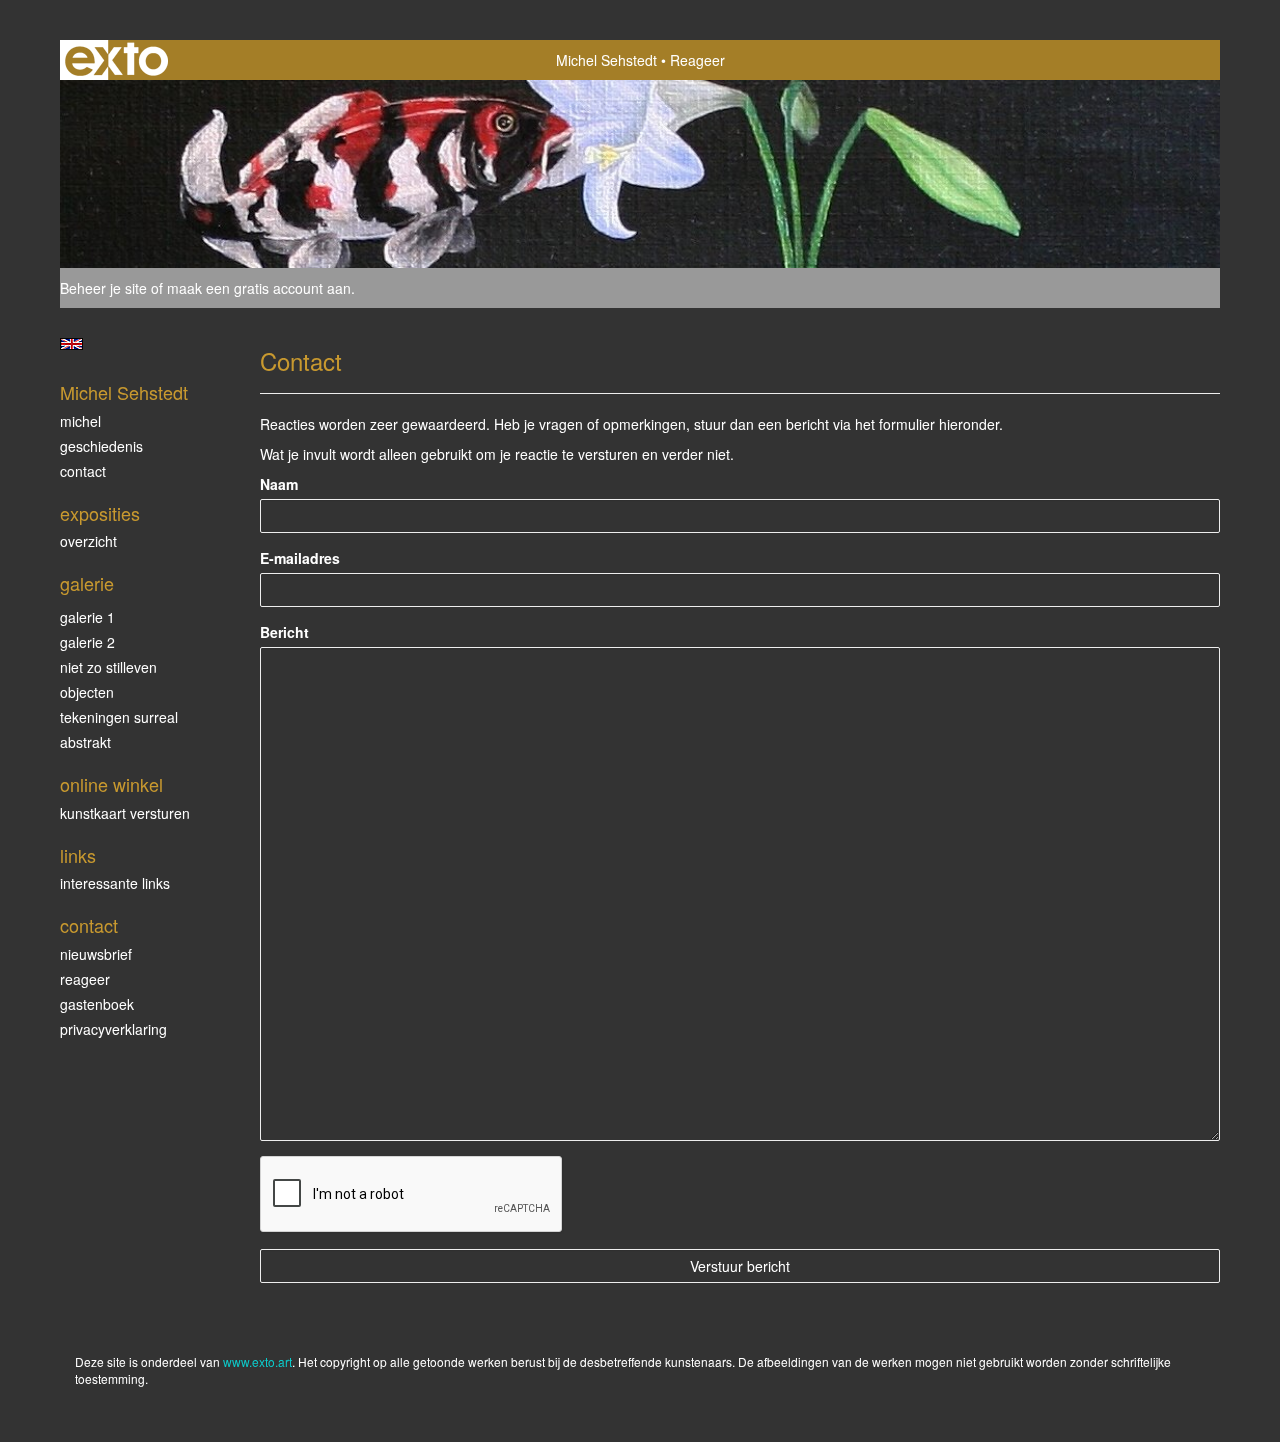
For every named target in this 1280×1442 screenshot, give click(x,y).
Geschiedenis (101, 446)
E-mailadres (300, 558)
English (71, 344)
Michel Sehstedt (606, 60)
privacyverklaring (113, 1029)
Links (78, 855)
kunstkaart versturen (125, 813)
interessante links (115, 883)
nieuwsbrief (96, 954)
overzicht (88, 541)
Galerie (87, 583)
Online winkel (111, 784)
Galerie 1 (87, 617)
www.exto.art (257, 1361)
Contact (83, 471)
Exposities (100, 513)
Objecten (87, 692)
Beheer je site (103, 288)
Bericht (284, 632)
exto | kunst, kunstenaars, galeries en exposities (116, 60)
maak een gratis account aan (259, 288)
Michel (80, 421)
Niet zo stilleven (108, 667)
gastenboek (97, 1004)
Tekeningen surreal (119, 717)
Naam (279, 484)
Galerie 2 (87, 642)
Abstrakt (85, 742)
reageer (85, 979)
